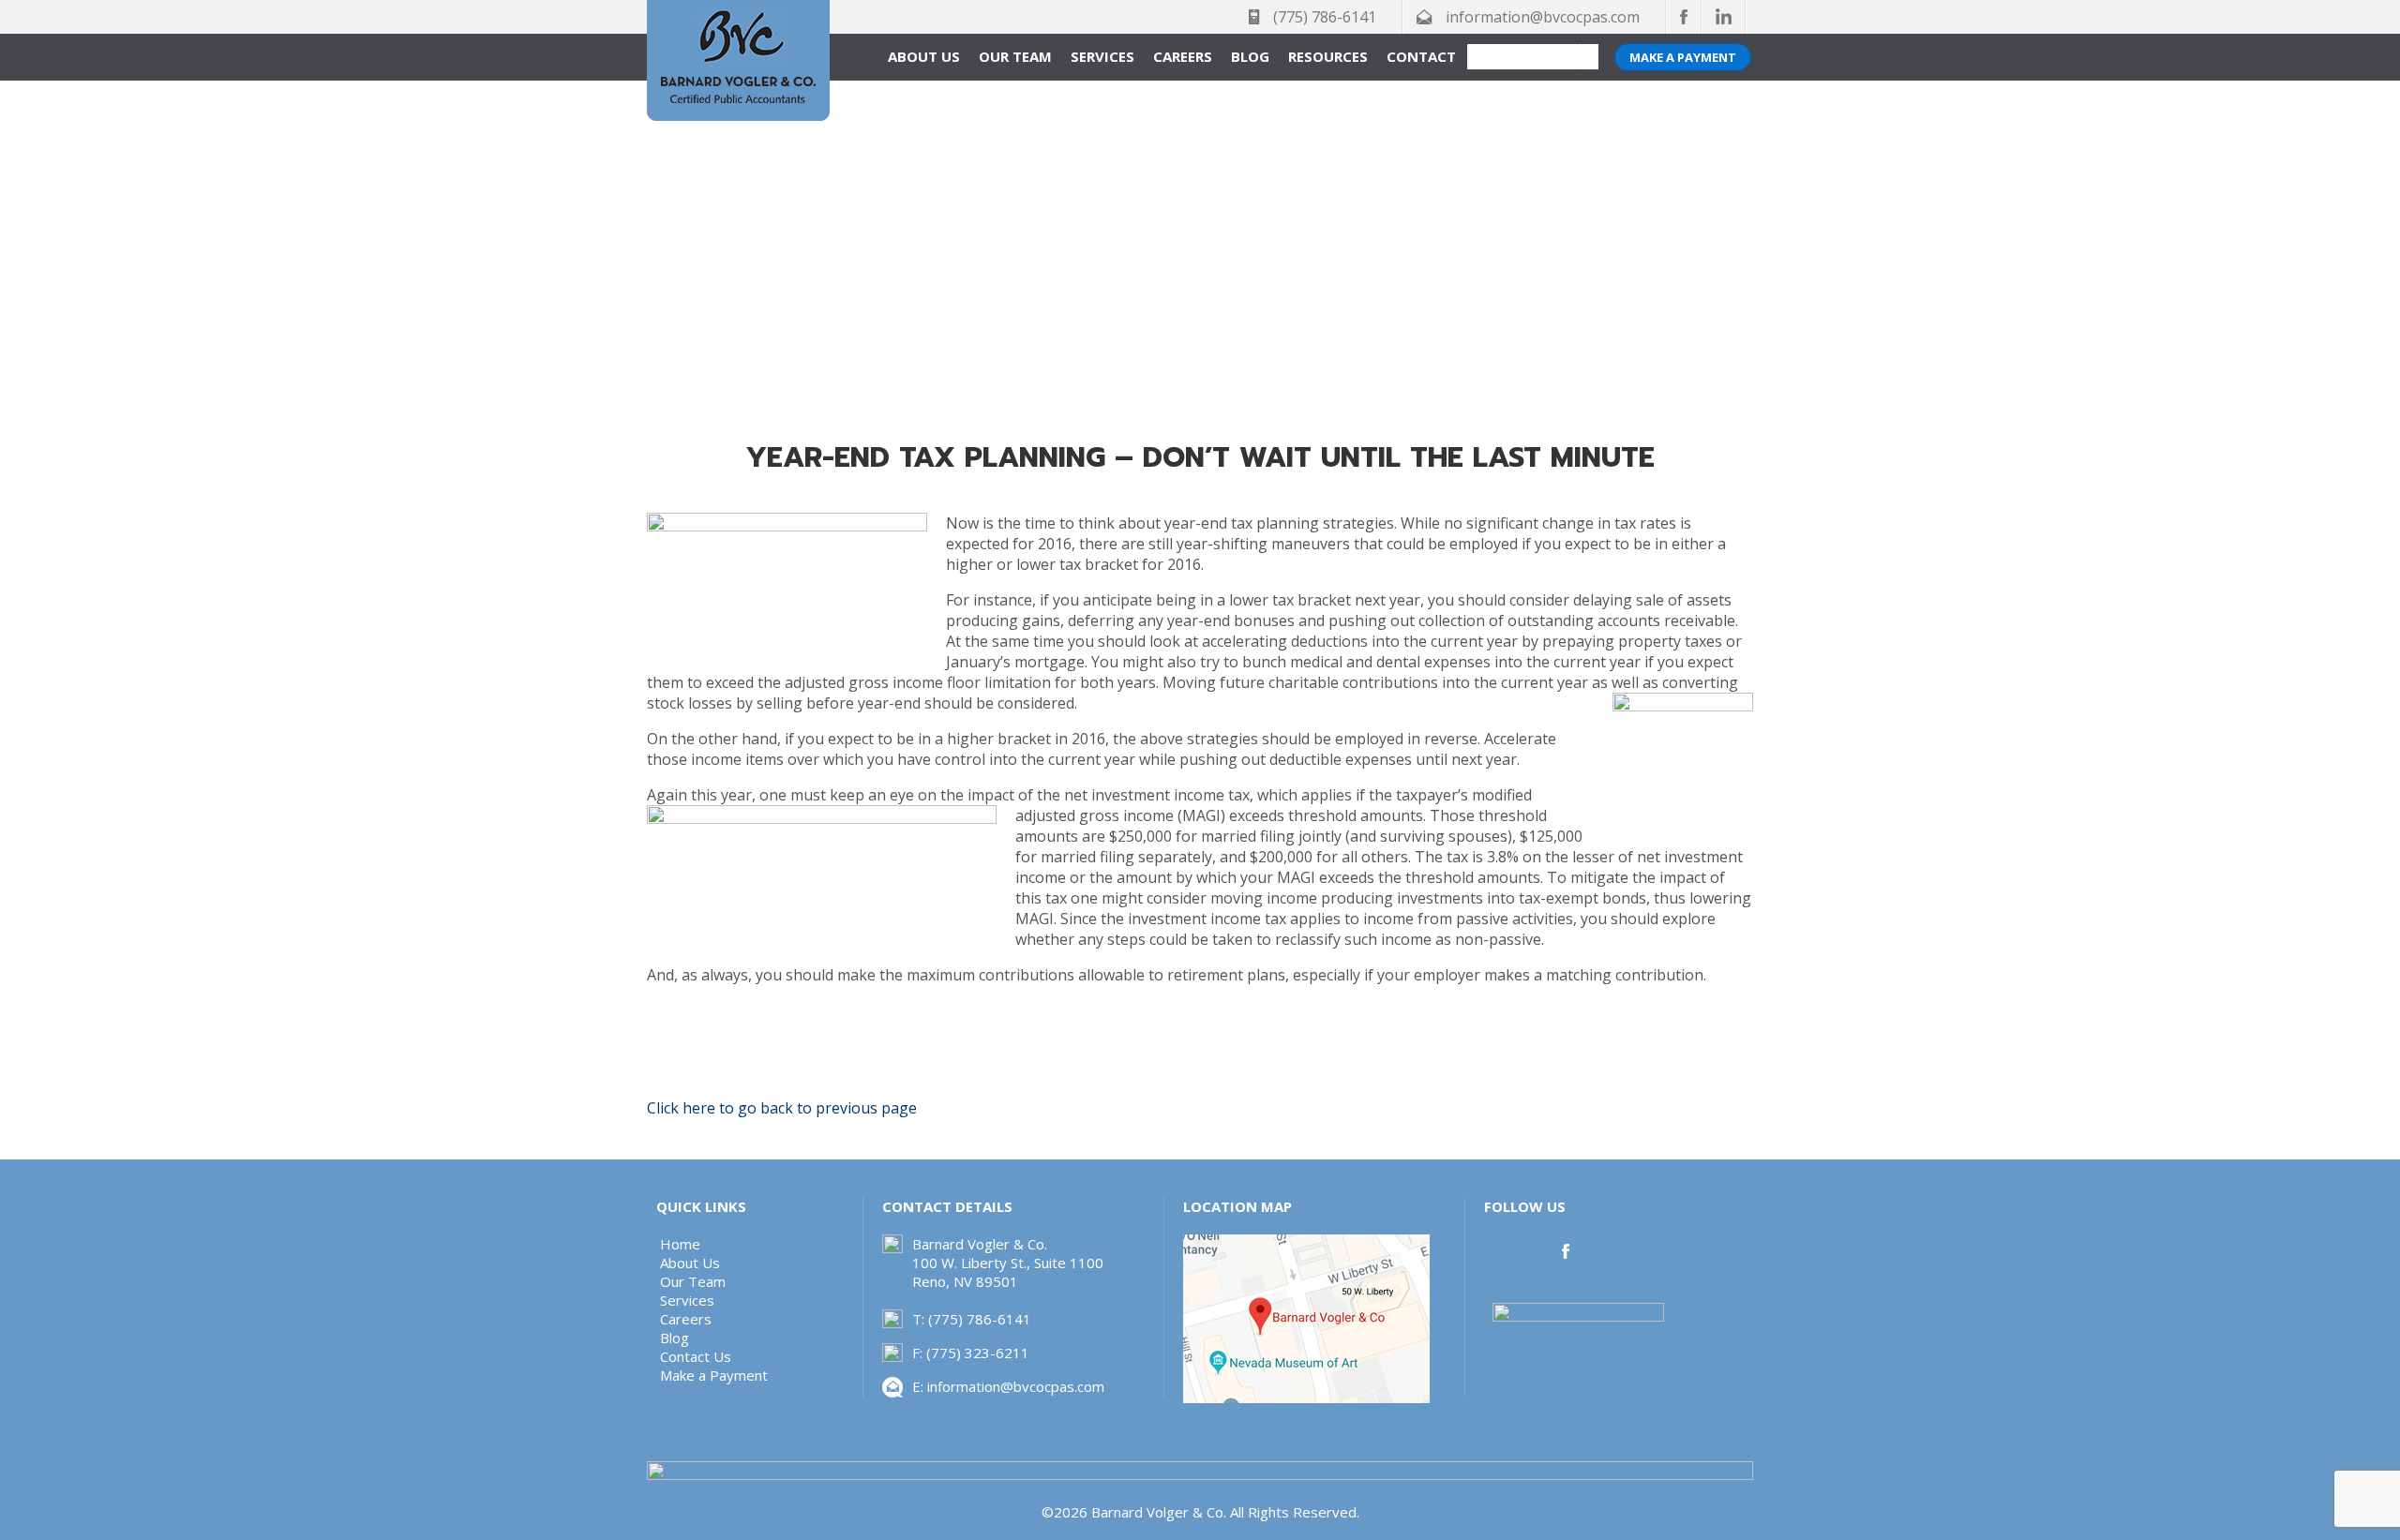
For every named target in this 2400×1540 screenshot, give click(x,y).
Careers (1183, 56)
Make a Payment (1683, 57)
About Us (924, 56)
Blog (1250, 56)
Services (1102, 56)
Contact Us (696, 1356)
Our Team (1015, 56)
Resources (1328, 56)
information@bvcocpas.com (1543, 17)
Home (680, 1244)
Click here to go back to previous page (782, 1108)
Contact (1421, 56)
